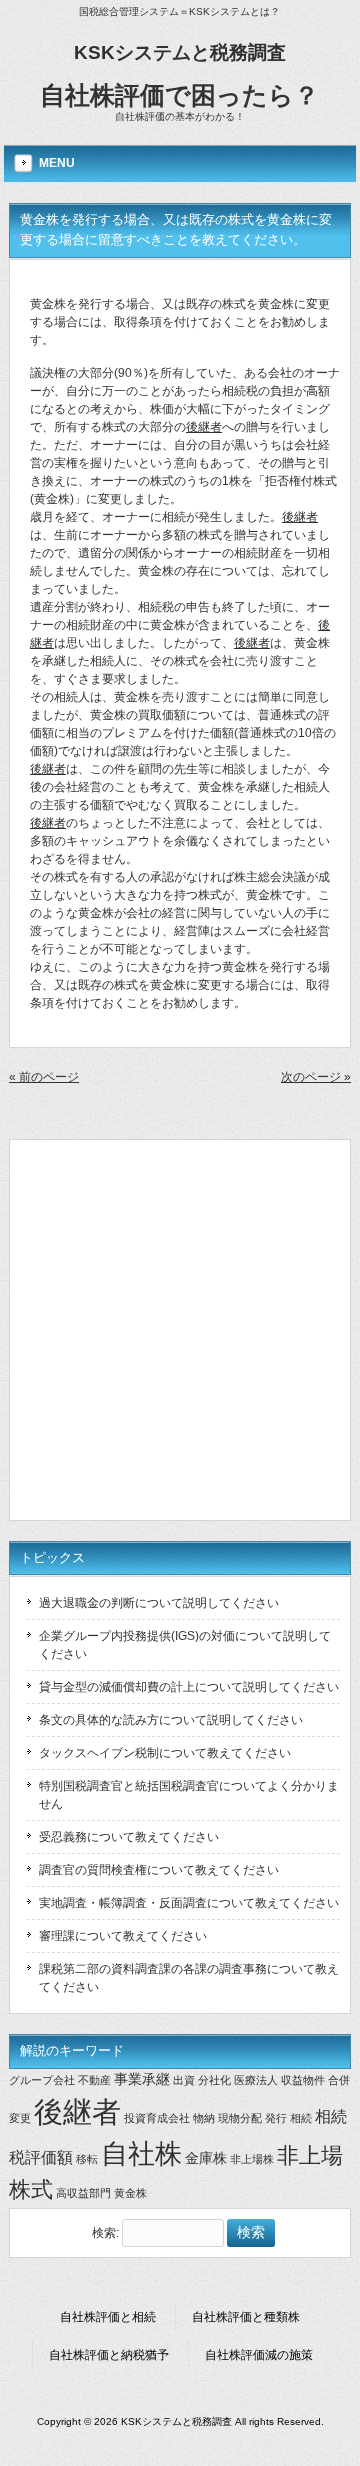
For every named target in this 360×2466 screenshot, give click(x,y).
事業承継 (142, 2079)
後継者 (204, 427)
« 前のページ (44, 1077)
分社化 (214, 2080)
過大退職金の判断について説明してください (159, 1603)
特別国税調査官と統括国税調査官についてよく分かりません (189, 1795)
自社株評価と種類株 (246, 2317)
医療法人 (256, 2080)
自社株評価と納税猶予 (109, 2355)
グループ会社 (42, 2080)
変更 (20, 2118)
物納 (204, 2118)
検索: (105, 2233)
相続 (301, 2118)
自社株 (141, 2154)
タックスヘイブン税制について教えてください (165, 1753)
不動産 (94, 2080)
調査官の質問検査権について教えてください (159, 1870)
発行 (276, 2118)
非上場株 (252, 2159)
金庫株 (206, 2158)
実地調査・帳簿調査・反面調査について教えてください (189, 1903)
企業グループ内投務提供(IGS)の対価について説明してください (185, 1645)
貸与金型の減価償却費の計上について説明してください (189, 1687)
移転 (87, 2159)
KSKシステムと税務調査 (180, 52)
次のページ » (316, 1077)
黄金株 (130, 2193)
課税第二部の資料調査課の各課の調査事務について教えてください (189, 1978)
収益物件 (303, 2080)
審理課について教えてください (123, 1936)
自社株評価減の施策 (259, 2355)
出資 (184, 2080)
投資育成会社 (157, 2118)
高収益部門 (83, 2193)
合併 (339, 2080)
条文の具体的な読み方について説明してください (171, 1720)
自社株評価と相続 (108, 2317)
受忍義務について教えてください (129, 1837)
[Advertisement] (180, 1330)
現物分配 (240, 2118)
